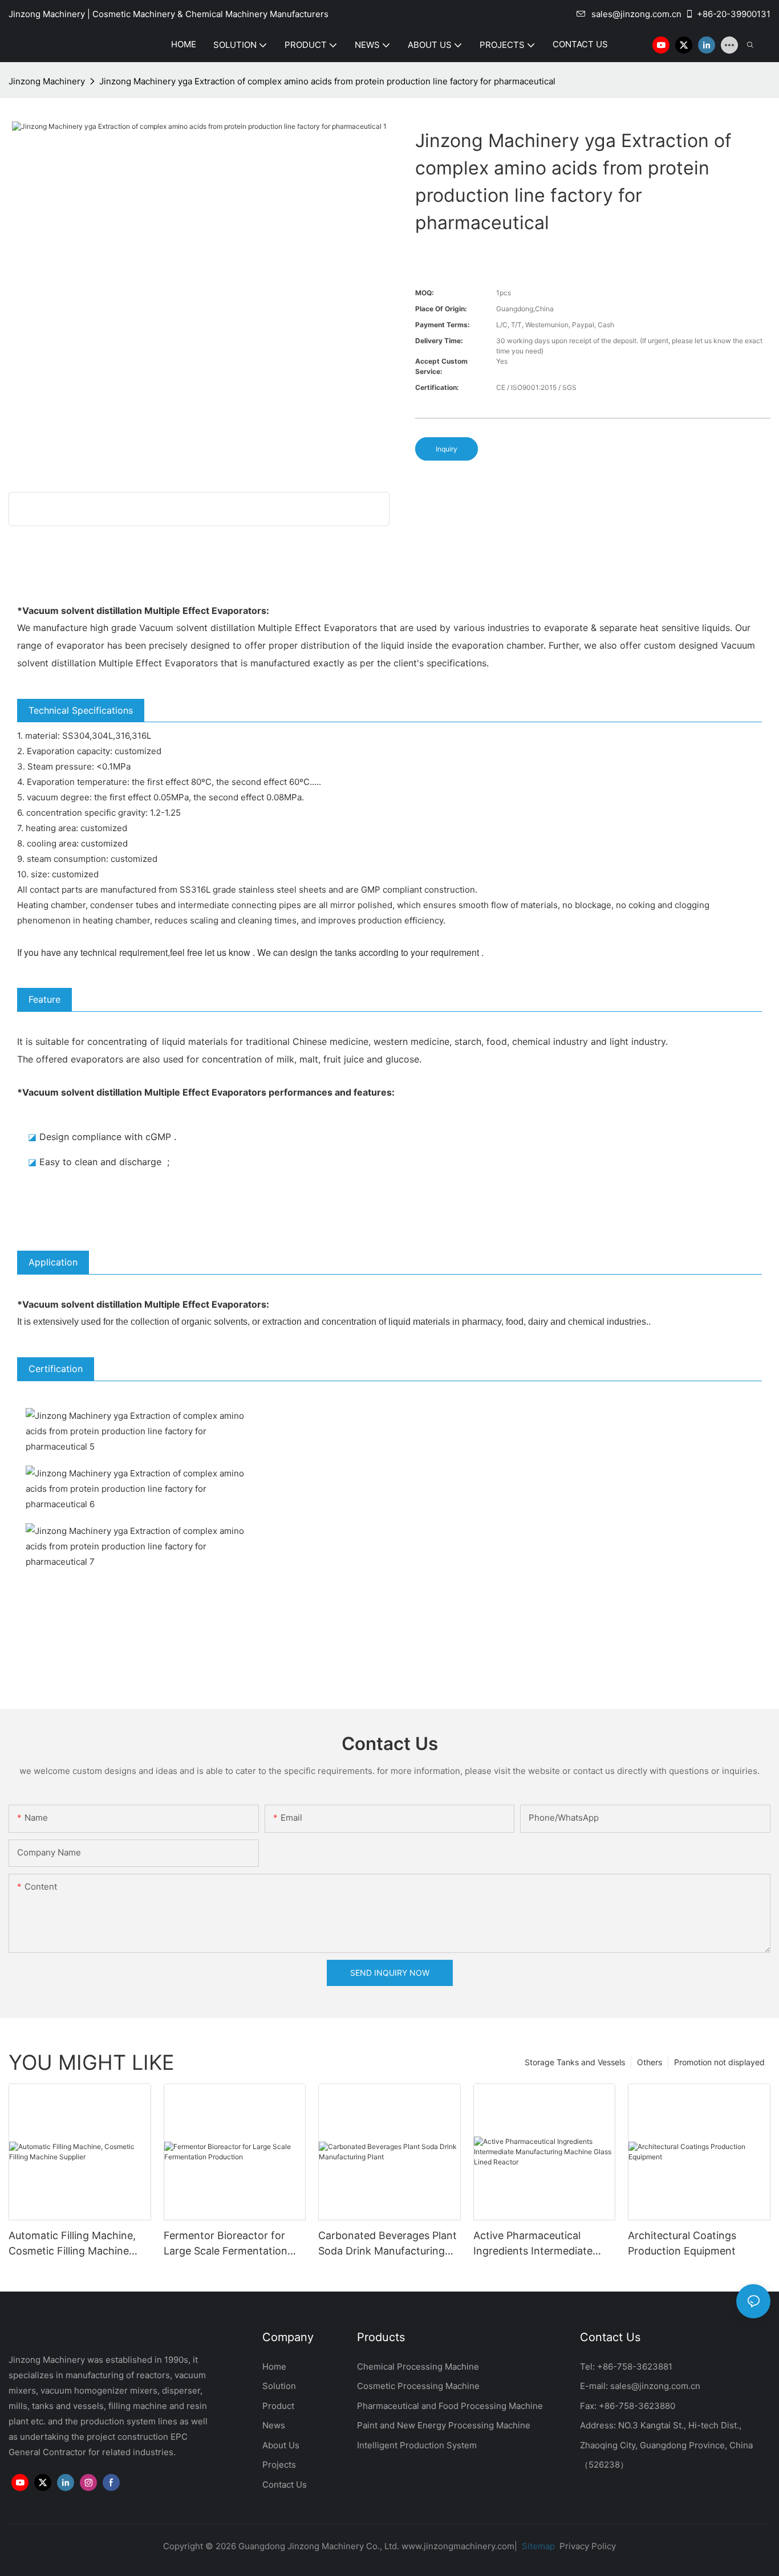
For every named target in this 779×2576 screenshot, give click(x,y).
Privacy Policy (588, 2546)
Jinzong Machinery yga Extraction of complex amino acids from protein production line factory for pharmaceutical (327, 81)
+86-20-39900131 (734, 14)
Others (650, 2062)
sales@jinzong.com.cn (636, 14)
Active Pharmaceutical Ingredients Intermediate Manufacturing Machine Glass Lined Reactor (533, 2244)
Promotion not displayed (719, 2062)
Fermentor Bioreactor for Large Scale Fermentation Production (226, 2244)
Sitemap (537, 2546)
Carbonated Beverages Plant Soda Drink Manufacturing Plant (388, 2244)
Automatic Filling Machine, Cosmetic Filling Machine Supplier (72, 2244)
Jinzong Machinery (47, 81)
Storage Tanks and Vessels (575, 2062)
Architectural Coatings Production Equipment (682, 2243)
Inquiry (447, 449)
